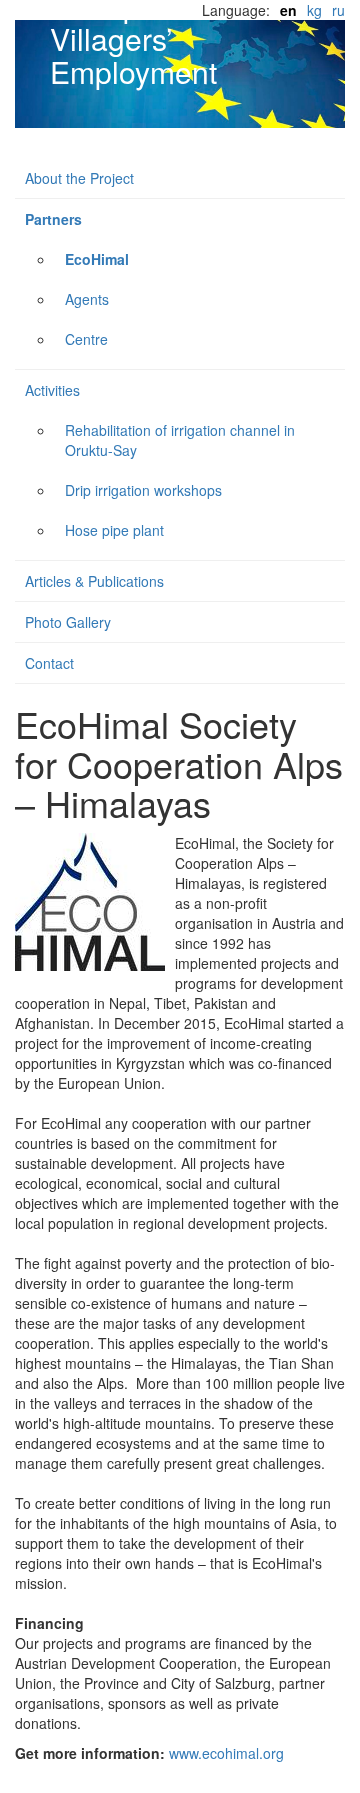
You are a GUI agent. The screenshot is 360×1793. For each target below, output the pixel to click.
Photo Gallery (68, 622)
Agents (87, 299)
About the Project (79, 178)
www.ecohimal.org (226, 1753)
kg (314, 10)
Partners (53, 219)
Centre (86, 339)
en (288, 10)
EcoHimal (97, 259)
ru (338, 10)
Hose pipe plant (114, 530)
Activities (52, 390)
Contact (49, 663)
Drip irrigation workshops (143, 490)
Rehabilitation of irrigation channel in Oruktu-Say (180, 440)
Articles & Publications (94, 581)
